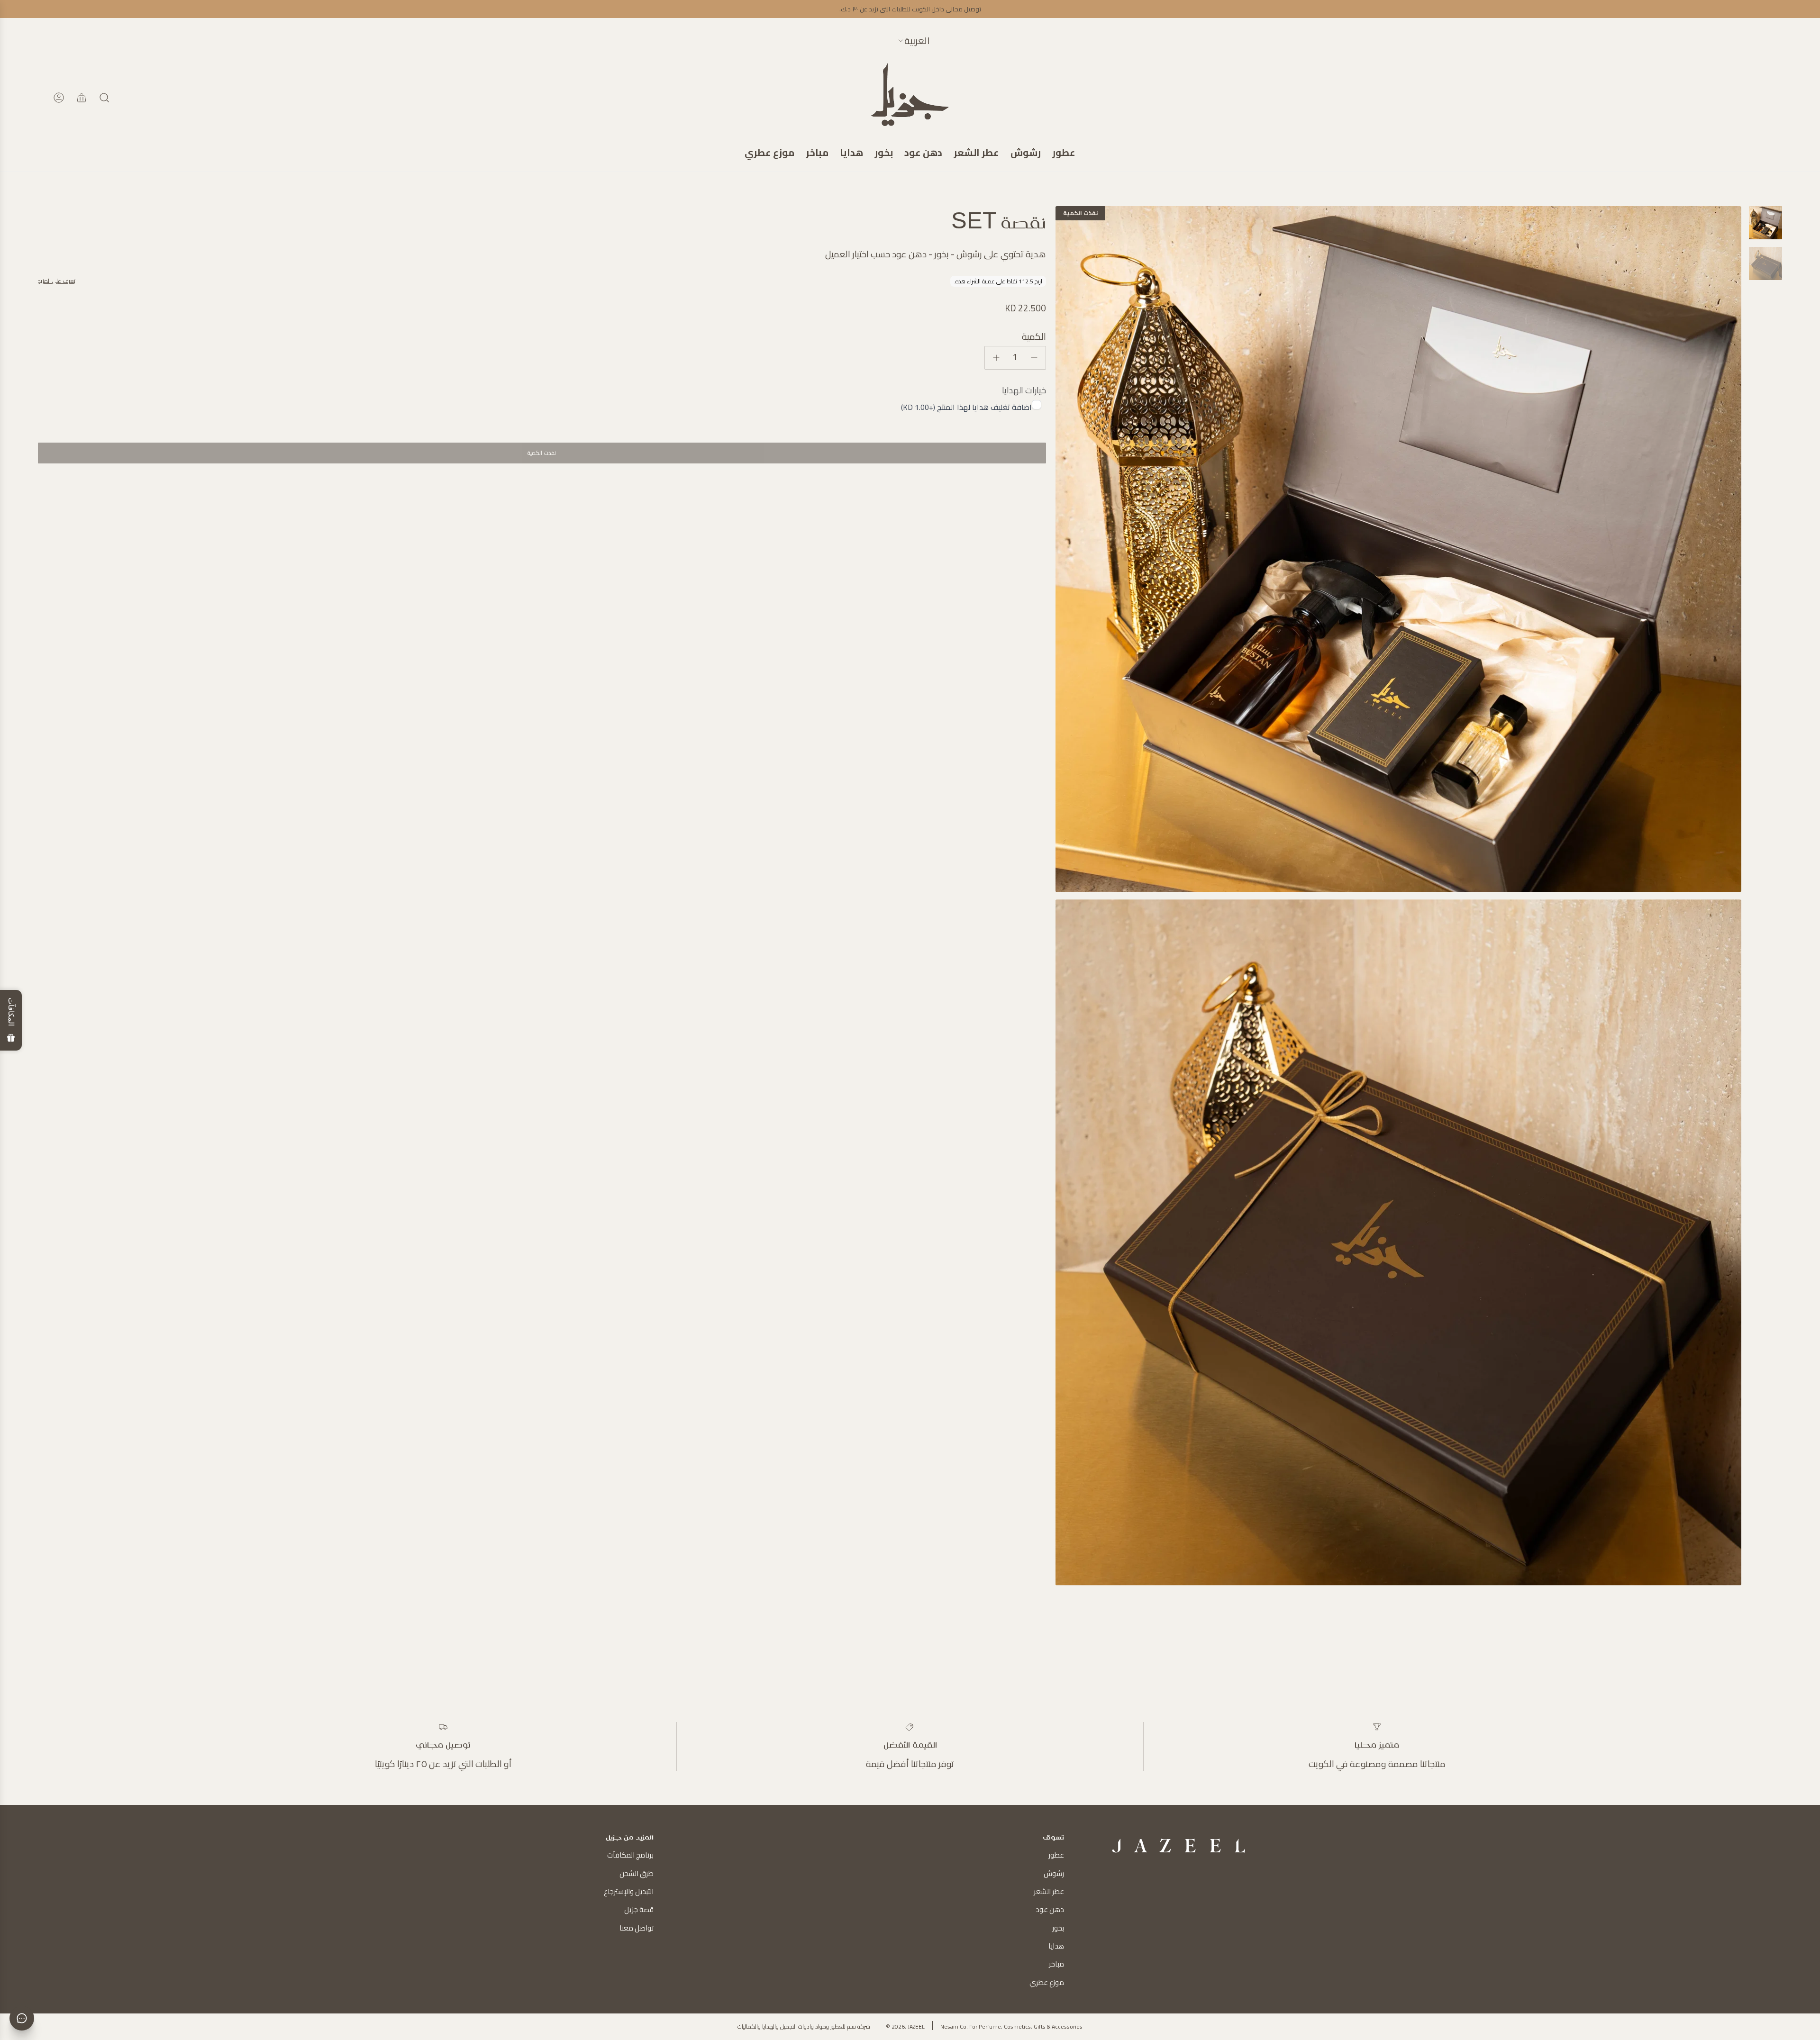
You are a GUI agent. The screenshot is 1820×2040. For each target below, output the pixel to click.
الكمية (1034, 336)
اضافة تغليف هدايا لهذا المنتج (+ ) (966, 407)
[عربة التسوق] (82, 98)
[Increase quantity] (996, 358)
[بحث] (104, 98)
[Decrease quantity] (1034, 358)
